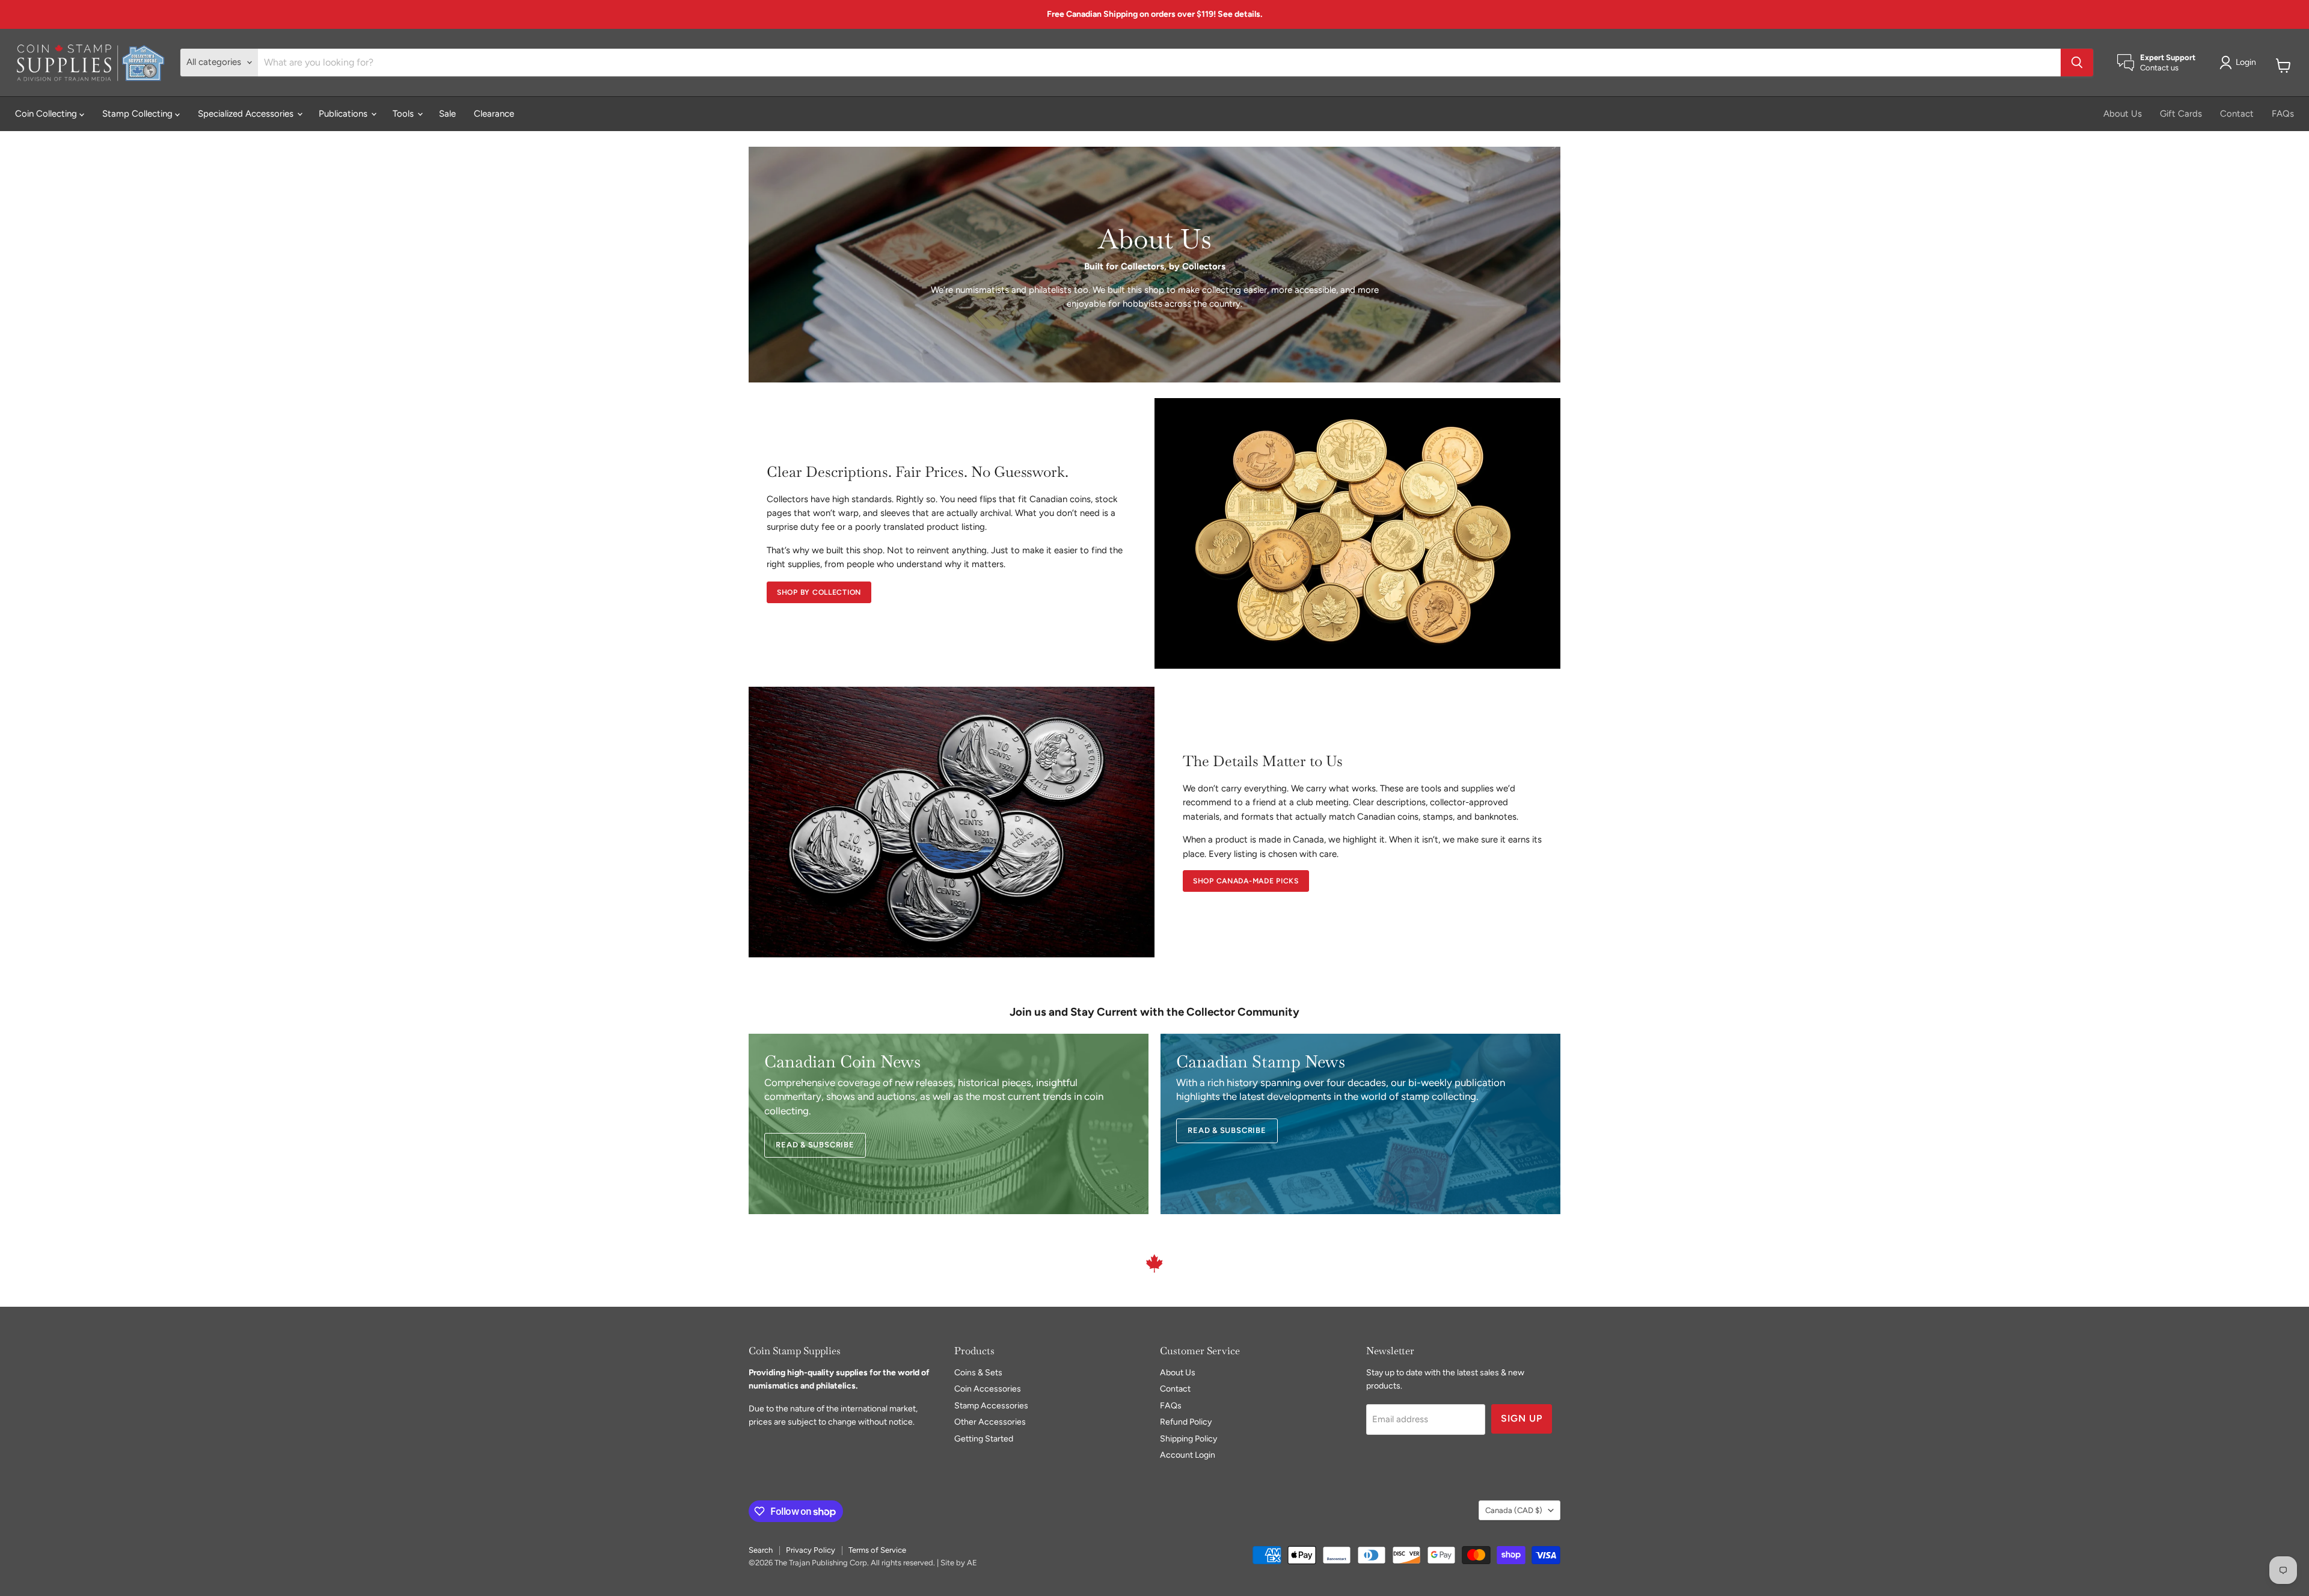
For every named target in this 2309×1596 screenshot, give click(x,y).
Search (761, 1550)
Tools (404, 114)
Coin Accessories (988, 1389)
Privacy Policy (811, 1550)
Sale (447, 114)
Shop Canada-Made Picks (1246, 881)
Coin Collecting (47, 114)
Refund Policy (1186, 1422)
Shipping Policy (1188, 1439)
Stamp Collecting (139, 114)
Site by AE (959, 1563)
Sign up (1522, 1418)
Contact (2237, 114)
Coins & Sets (978, 1373)
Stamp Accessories (991, 1406)
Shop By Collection (819, 592)
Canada (1514, 1510)
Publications (344, 114)
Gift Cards (2181, 114)
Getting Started (984, 1439)
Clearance (494, 114)
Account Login (1188, 1455)
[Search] (2077, 63)
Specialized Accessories (247, 114)
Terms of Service (877, 1550)
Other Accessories (990, 1422)
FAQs (2283, 114)
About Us (2123, 114)
